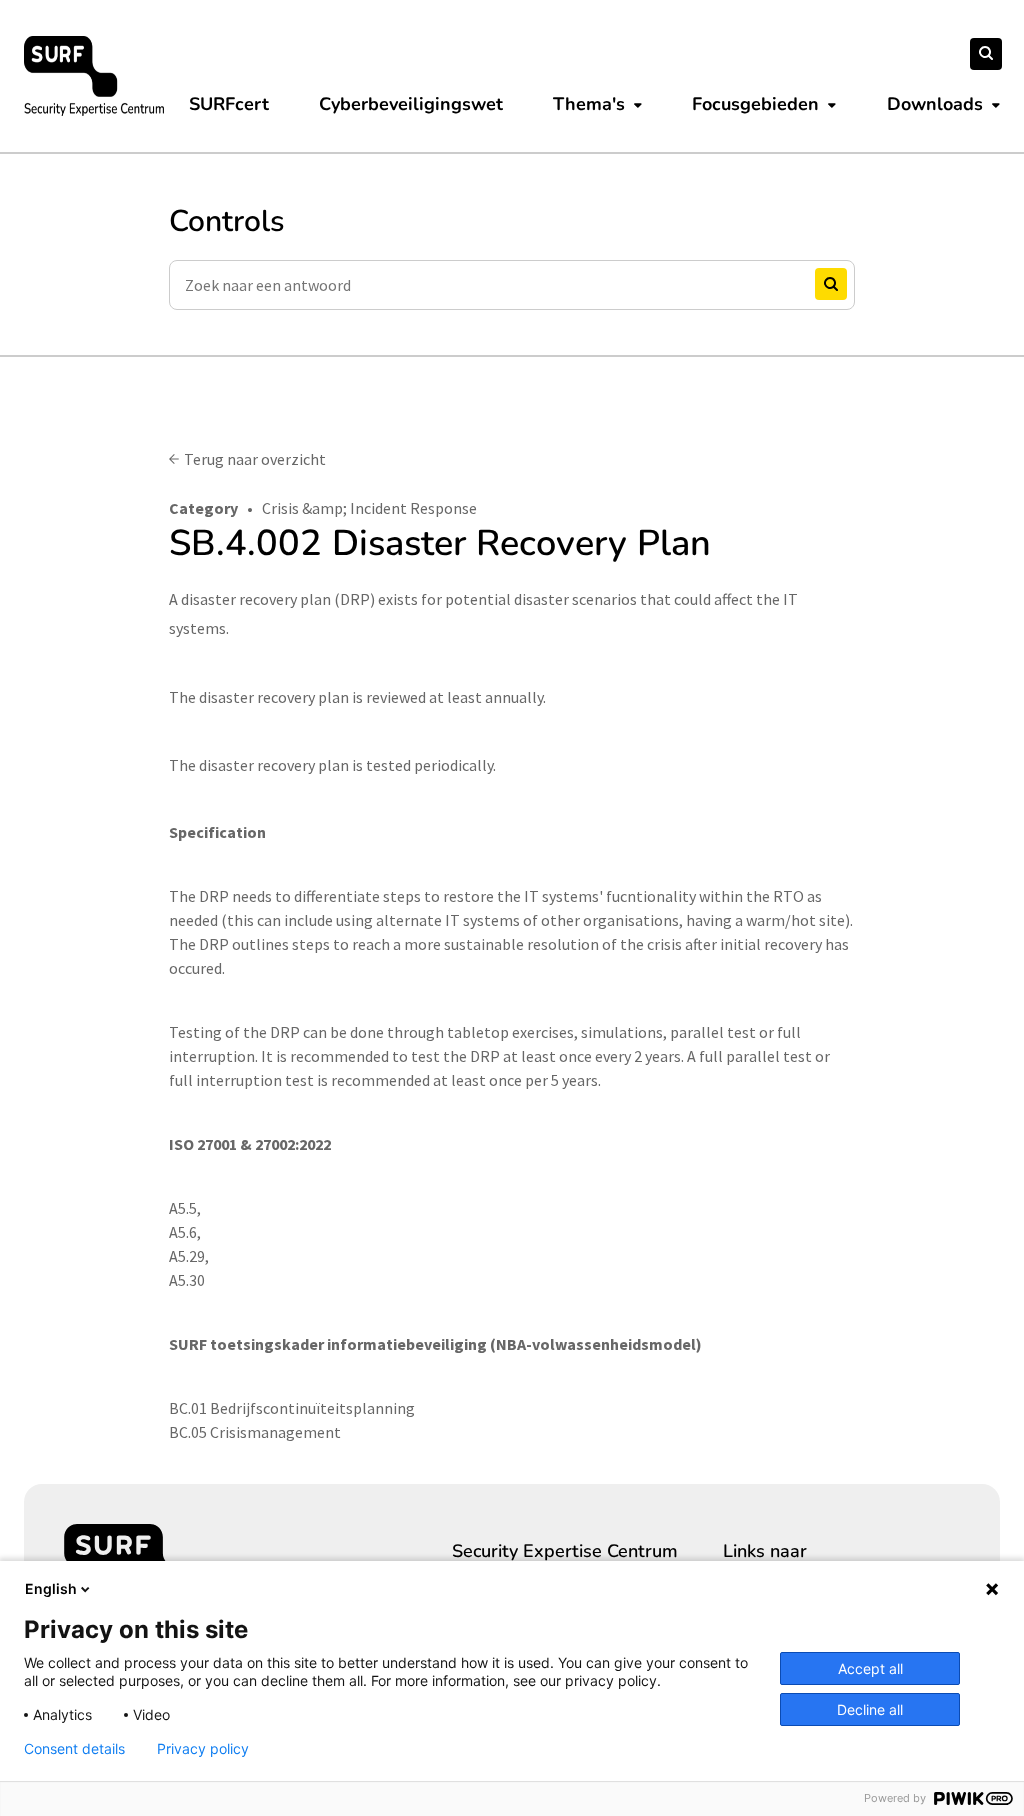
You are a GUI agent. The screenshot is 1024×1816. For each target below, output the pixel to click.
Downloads (935, 104)
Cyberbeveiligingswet (411, 104)
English (51, 1588)
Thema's (589, 104)
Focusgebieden (755, 104)
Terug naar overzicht (255, 459)
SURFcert (229, 104)
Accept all (870, 1668)
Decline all (870, 1709)
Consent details (74, 1749)
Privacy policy (203, 1749)
